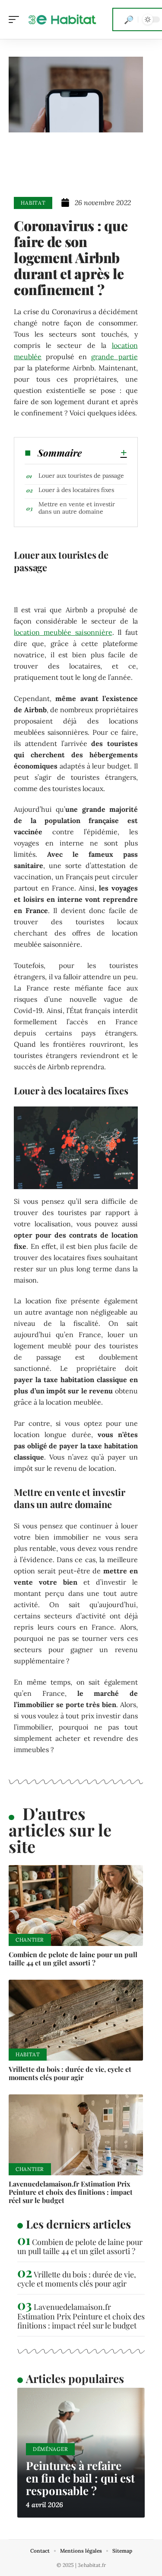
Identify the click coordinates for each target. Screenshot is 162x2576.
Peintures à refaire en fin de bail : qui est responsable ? (80, 2478)
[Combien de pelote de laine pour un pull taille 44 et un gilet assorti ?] (76, 1905)
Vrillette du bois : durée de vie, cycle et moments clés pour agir (70, 2073)
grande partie (114, 357)
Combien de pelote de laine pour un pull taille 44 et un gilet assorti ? (73, 1959)
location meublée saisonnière (63, 632)
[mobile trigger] (16, 19)
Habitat (33, 203)
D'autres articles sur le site (60, 1830)
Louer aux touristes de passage (81, 476)
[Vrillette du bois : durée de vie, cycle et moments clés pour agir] (76, 2020)
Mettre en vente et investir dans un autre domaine (77, 508)
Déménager (50, 2449)
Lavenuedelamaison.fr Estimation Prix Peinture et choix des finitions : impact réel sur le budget (71, 2192)
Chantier (30, 1940)
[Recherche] (129, 19)
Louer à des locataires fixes (76, 490)
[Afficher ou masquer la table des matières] (104, 453)
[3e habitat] (62, 19)
